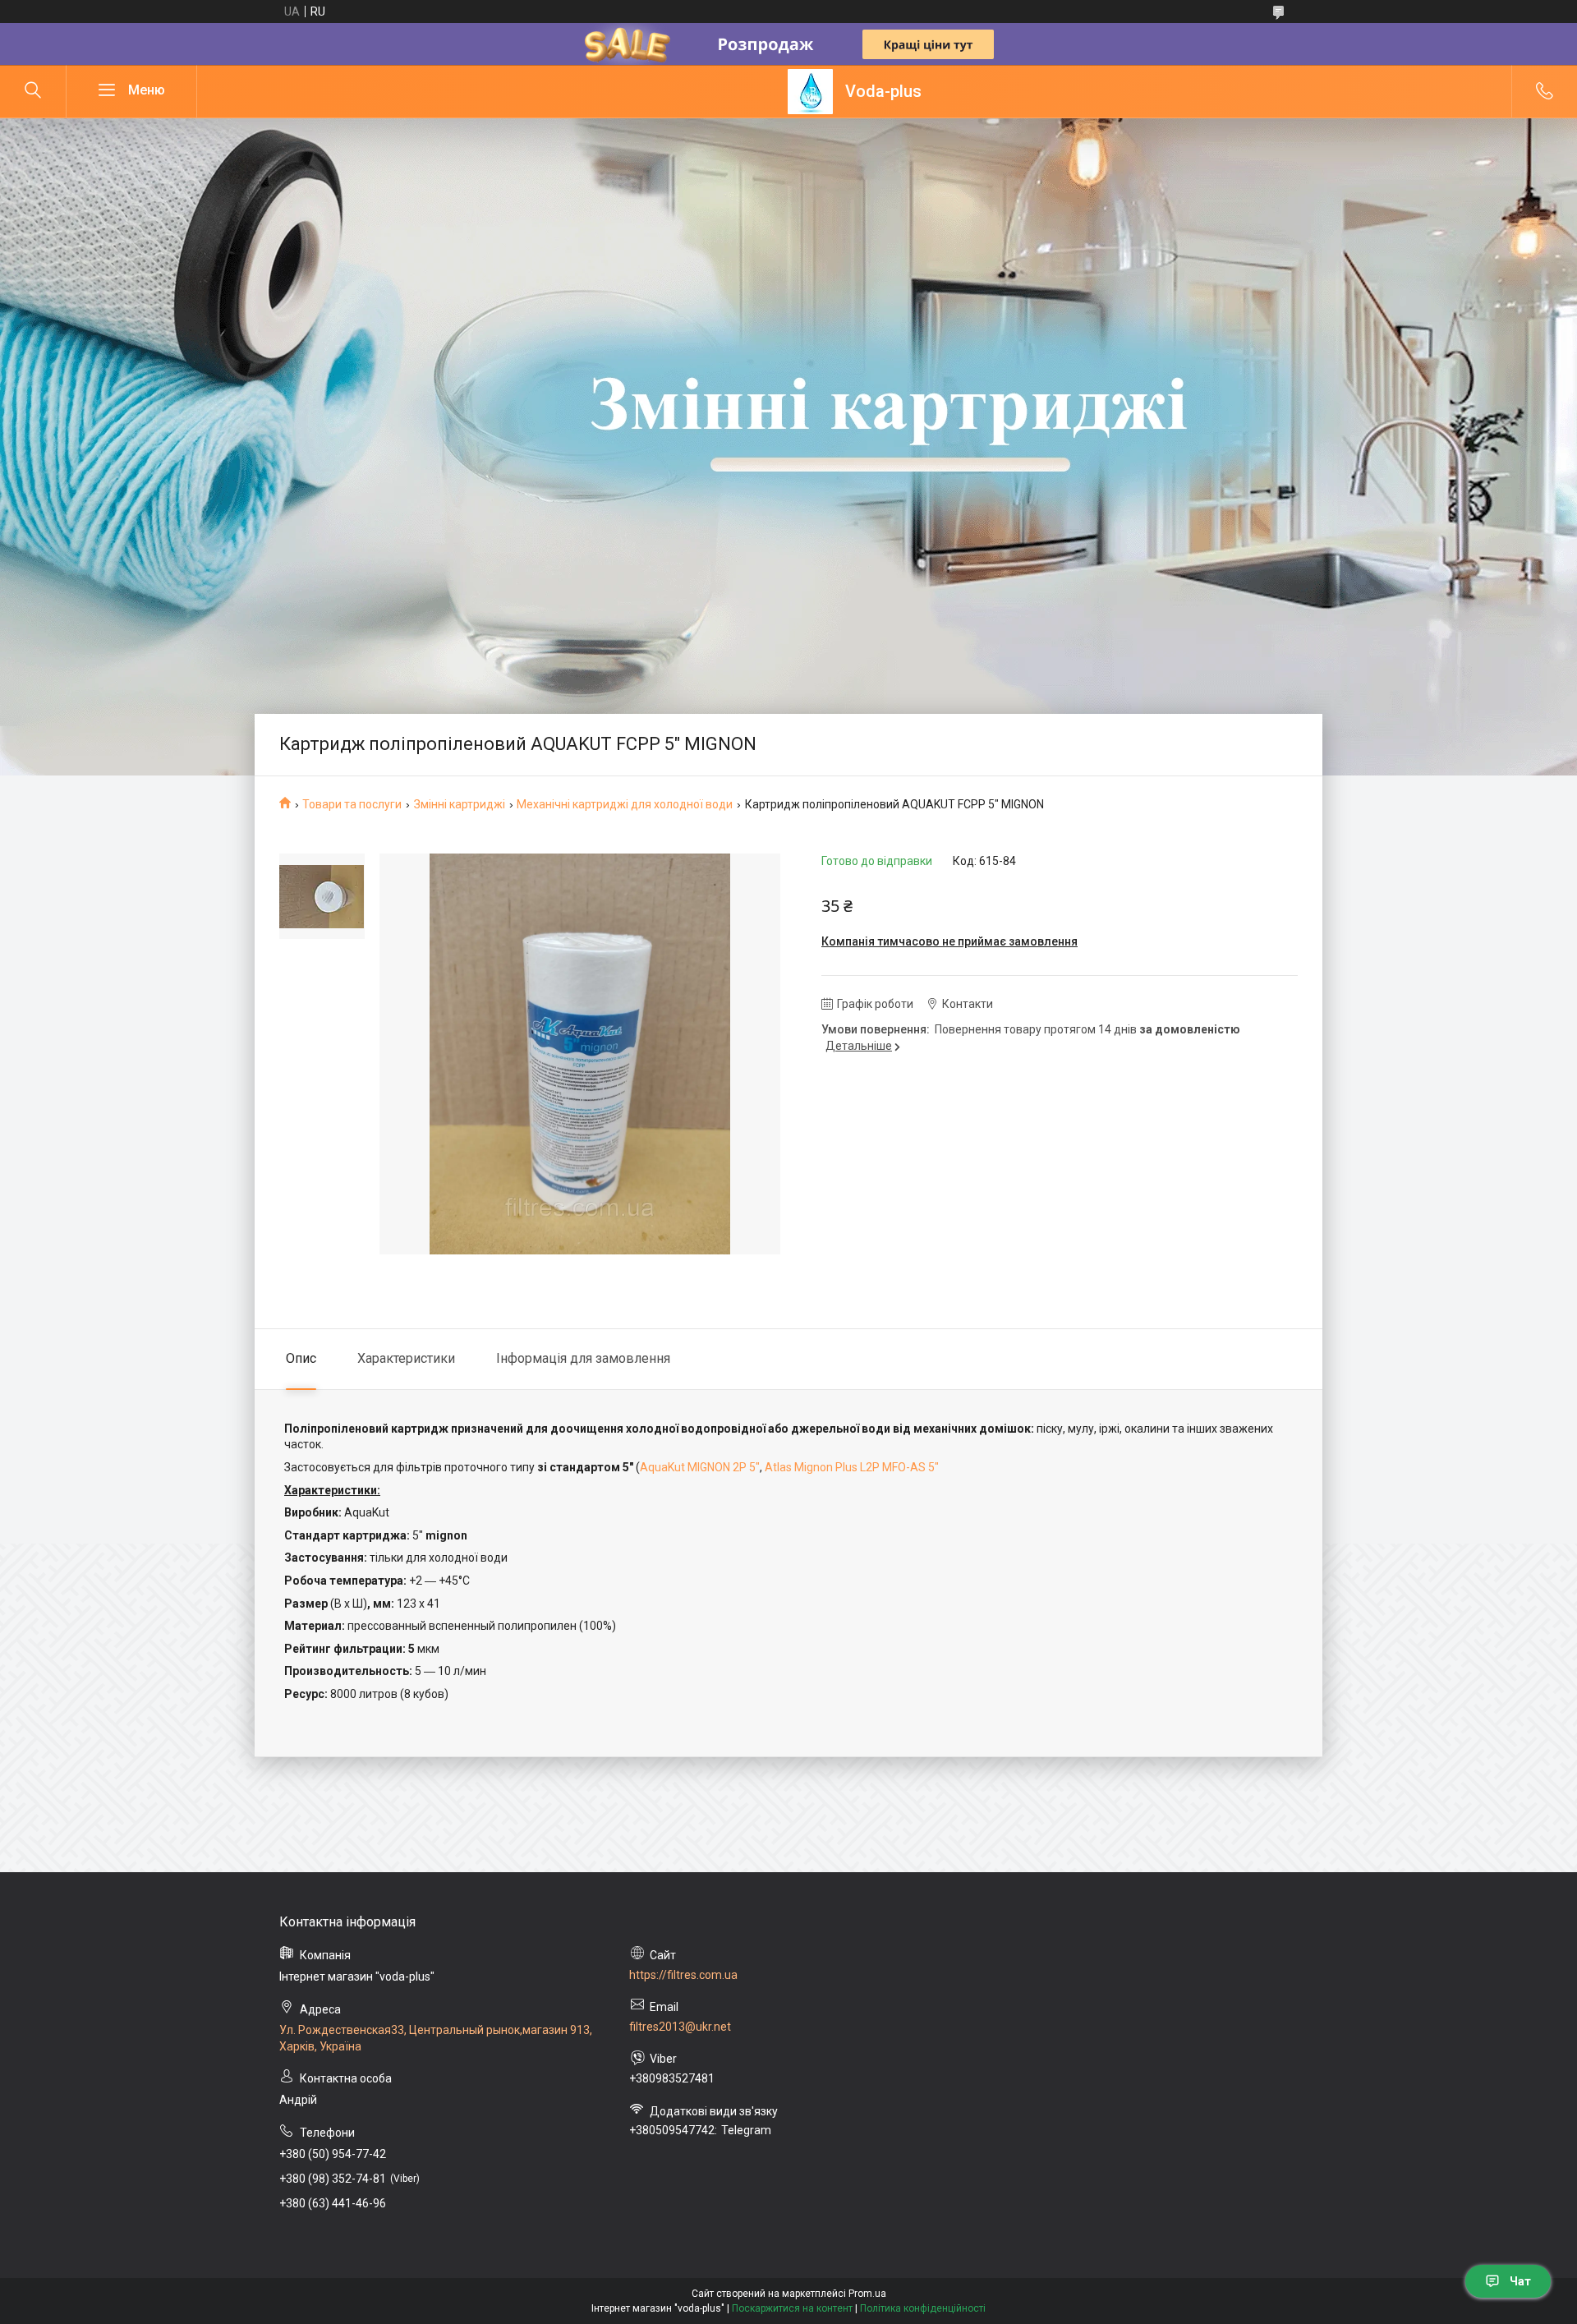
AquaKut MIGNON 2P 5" (700, 1467)
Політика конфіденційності (923, 2308)
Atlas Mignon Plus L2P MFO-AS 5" (852, 1467)
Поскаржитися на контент (792, 2308)
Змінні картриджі (460, 804)
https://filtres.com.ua (683, 1975)
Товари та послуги (352, 804)
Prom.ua (867, 2294)
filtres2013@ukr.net (680, 2027)
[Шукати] (33, 91)
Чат (1520, 2281)
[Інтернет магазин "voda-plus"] (810, 92)
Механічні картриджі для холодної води (625, 804)
